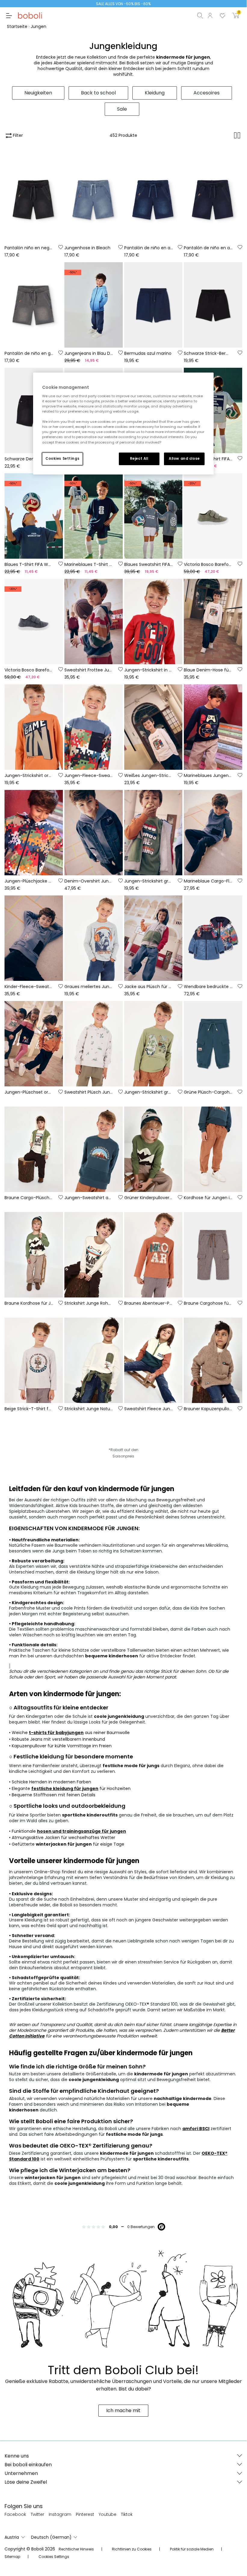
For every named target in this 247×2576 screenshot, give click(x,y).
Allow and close (184, 459)
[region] (123, 423)
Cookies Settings (62, 459)
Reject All (139, 459)
